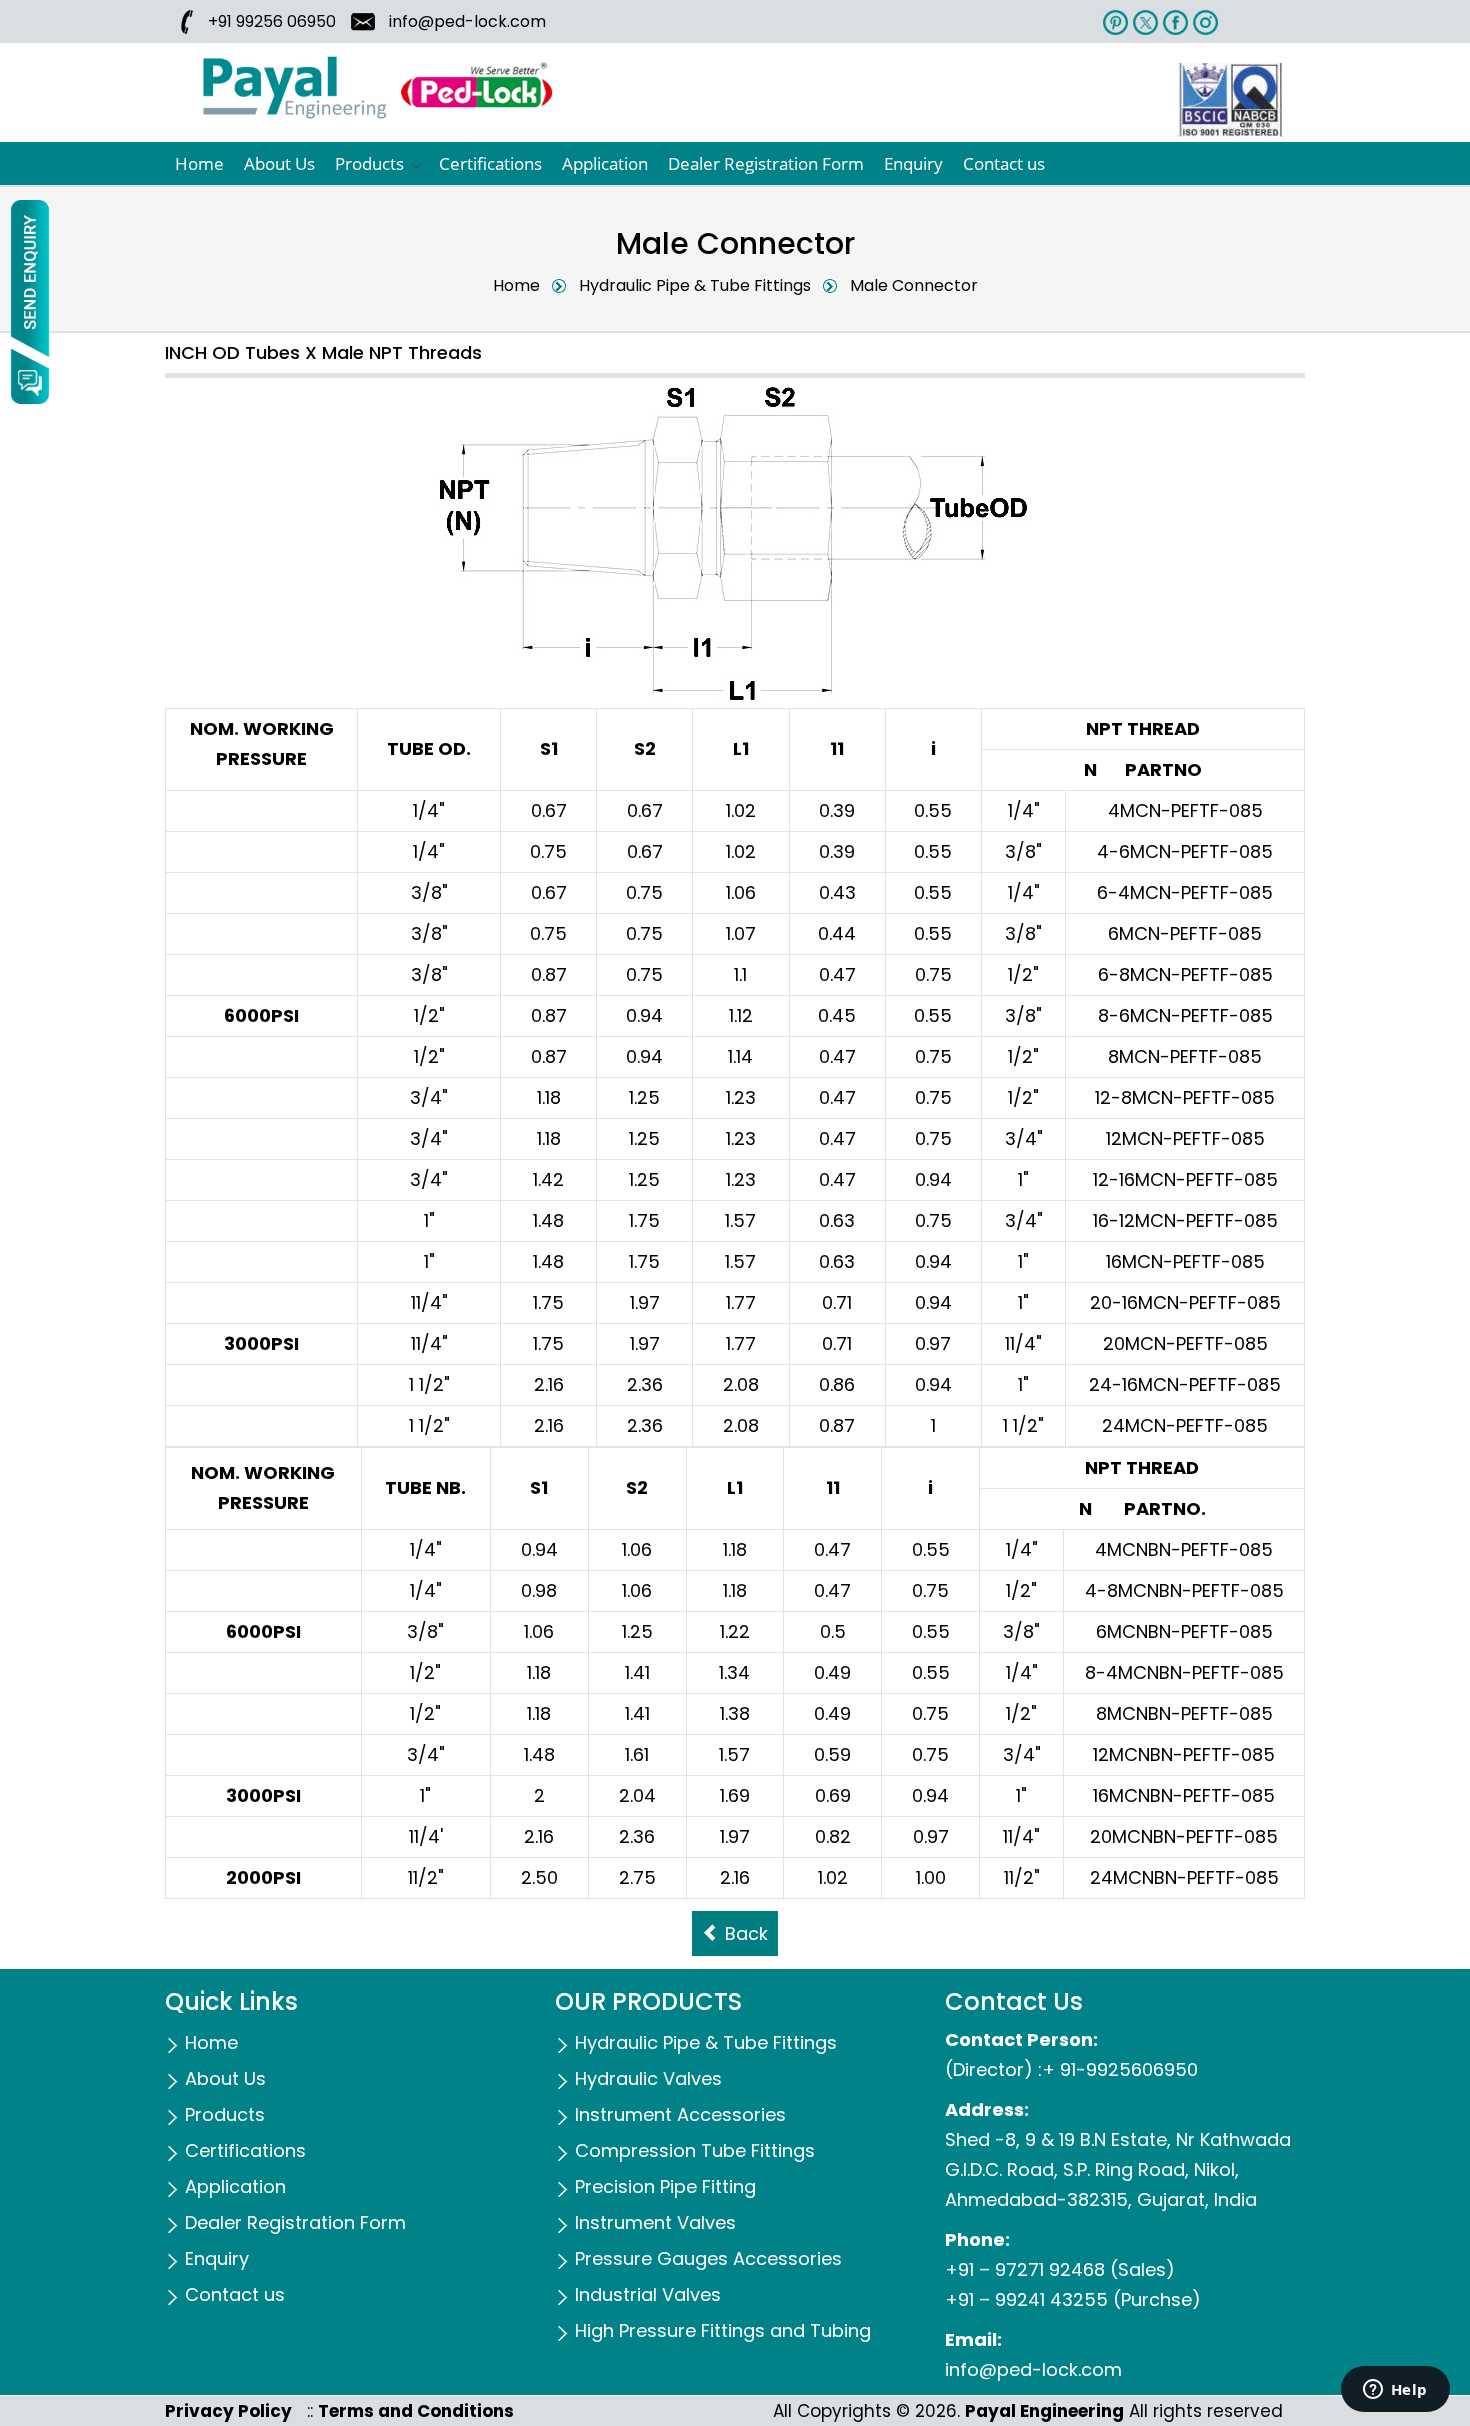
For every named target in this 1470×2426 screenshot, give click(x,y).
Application (605, 163)
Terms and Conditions (416, 2411)
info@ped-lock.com (465, 21)
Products (369, 163)
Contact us (1004, 163)
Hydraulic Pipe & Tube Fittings (695, 285)
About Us (279, 163)
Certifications (490, 163)
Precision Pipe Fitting (665, 2186)
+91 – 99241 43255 (1026, 2299)
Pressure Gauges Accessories (708, 2258)
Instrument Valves (655, 2222)
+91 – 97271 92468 (1025, 2269)
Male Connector (914, 285)
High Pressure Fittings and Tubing (723, 2330)
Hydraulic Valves (648, 2078)
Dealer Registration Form (766, 163)
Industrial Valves (648, 2294)
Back (744, 1933)
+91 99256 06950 (272, 21)
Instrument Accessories (680, 2114)
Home (199, 163)
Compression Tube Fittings (695, 2150)
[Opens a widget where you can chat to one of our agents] (1395, 2391)
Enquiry (913, 163)
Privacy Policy (228, 2411)
